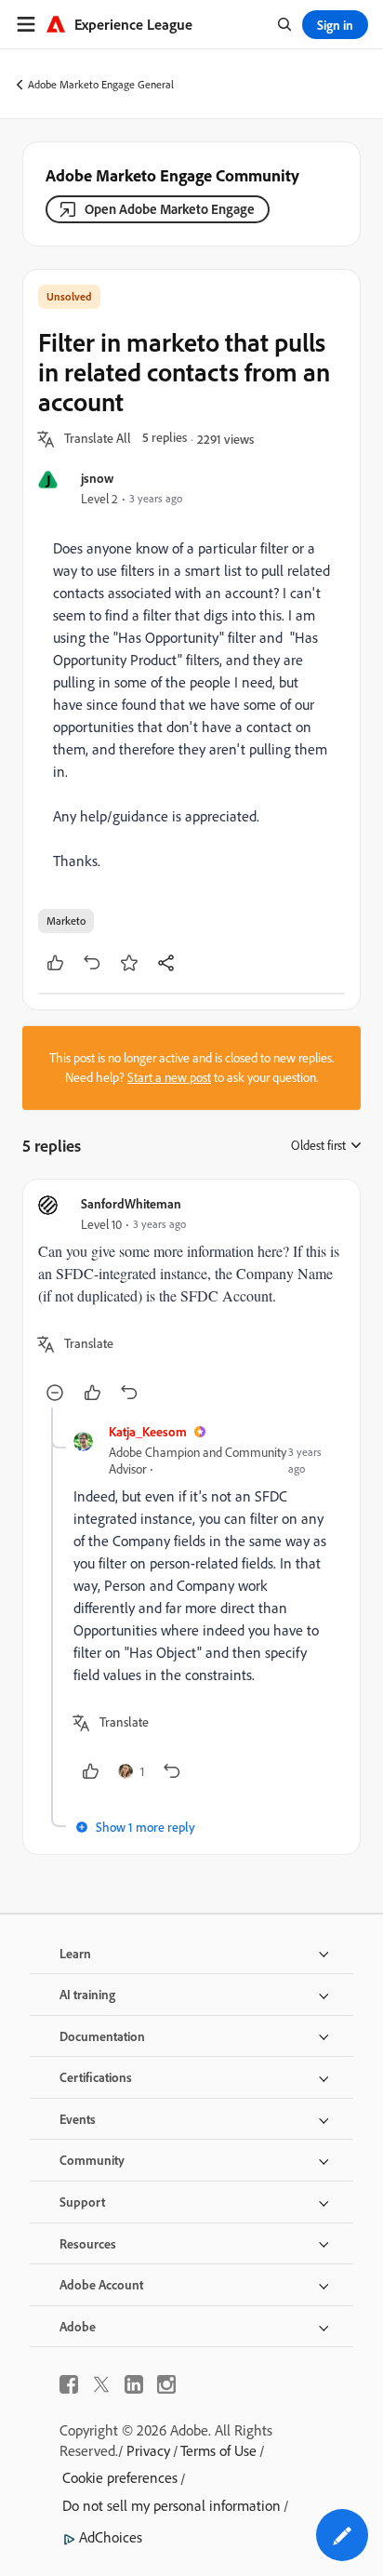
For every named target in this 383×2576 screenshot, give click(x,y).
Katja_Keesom (148, 1431)
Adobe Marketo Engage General (101, 84)
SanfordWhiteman (131, 1203)
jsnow (97, 478)
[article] (191, 1301)
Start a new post (169, 1077)
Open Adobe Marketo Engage (170, 209)
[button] (98, 439)
